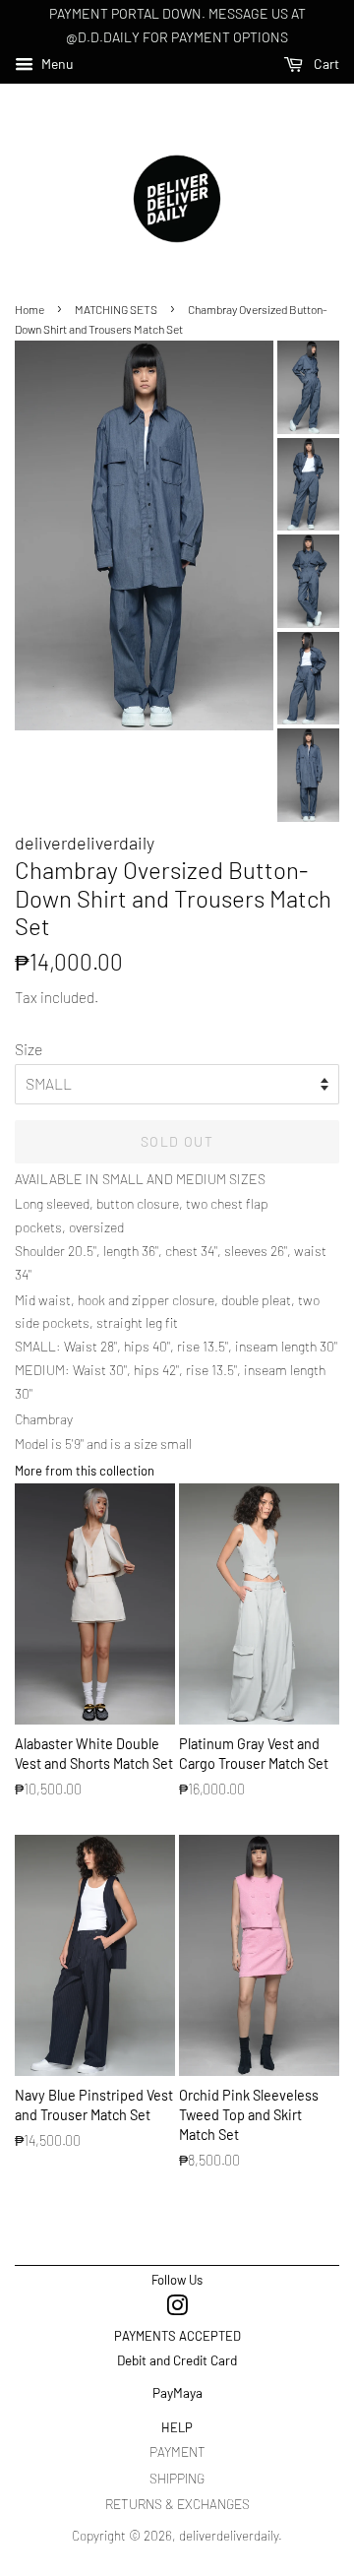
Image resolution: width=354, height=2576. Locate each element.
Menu (56, 63)
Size (29, 1049)
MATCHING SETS (116, 309)
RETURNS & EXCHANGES (177, 2504)
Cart (325, 63)
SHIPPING (177, 2478)
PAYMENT (177, 2451)
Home (29, 309)
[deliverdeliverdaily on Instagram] (177, 2309)
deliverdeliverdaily (229, 2535)
